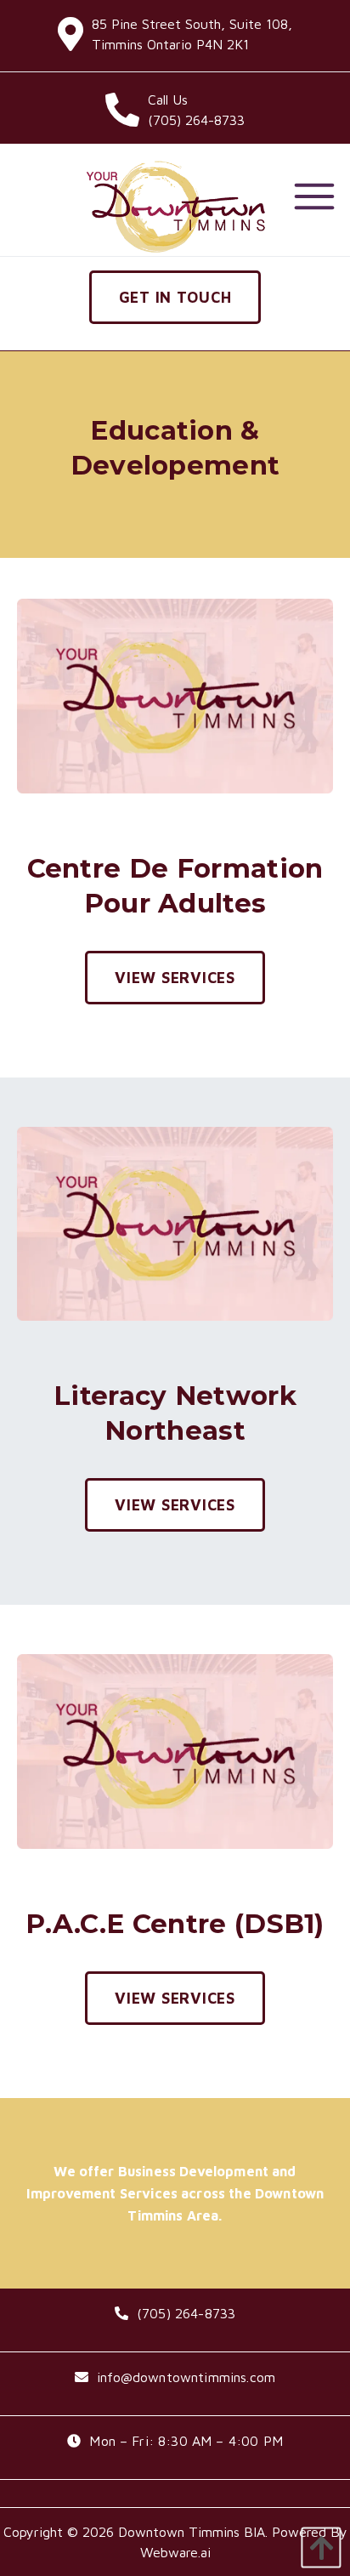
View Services (175, 978)
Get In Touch (175, 297)
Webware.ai (175, 2552)
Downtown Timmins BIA (192, 2532)
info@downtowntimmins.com (186, 2377)
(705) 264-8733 (186, 2313)
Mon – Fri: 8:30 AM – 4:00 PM (186, 2441)
